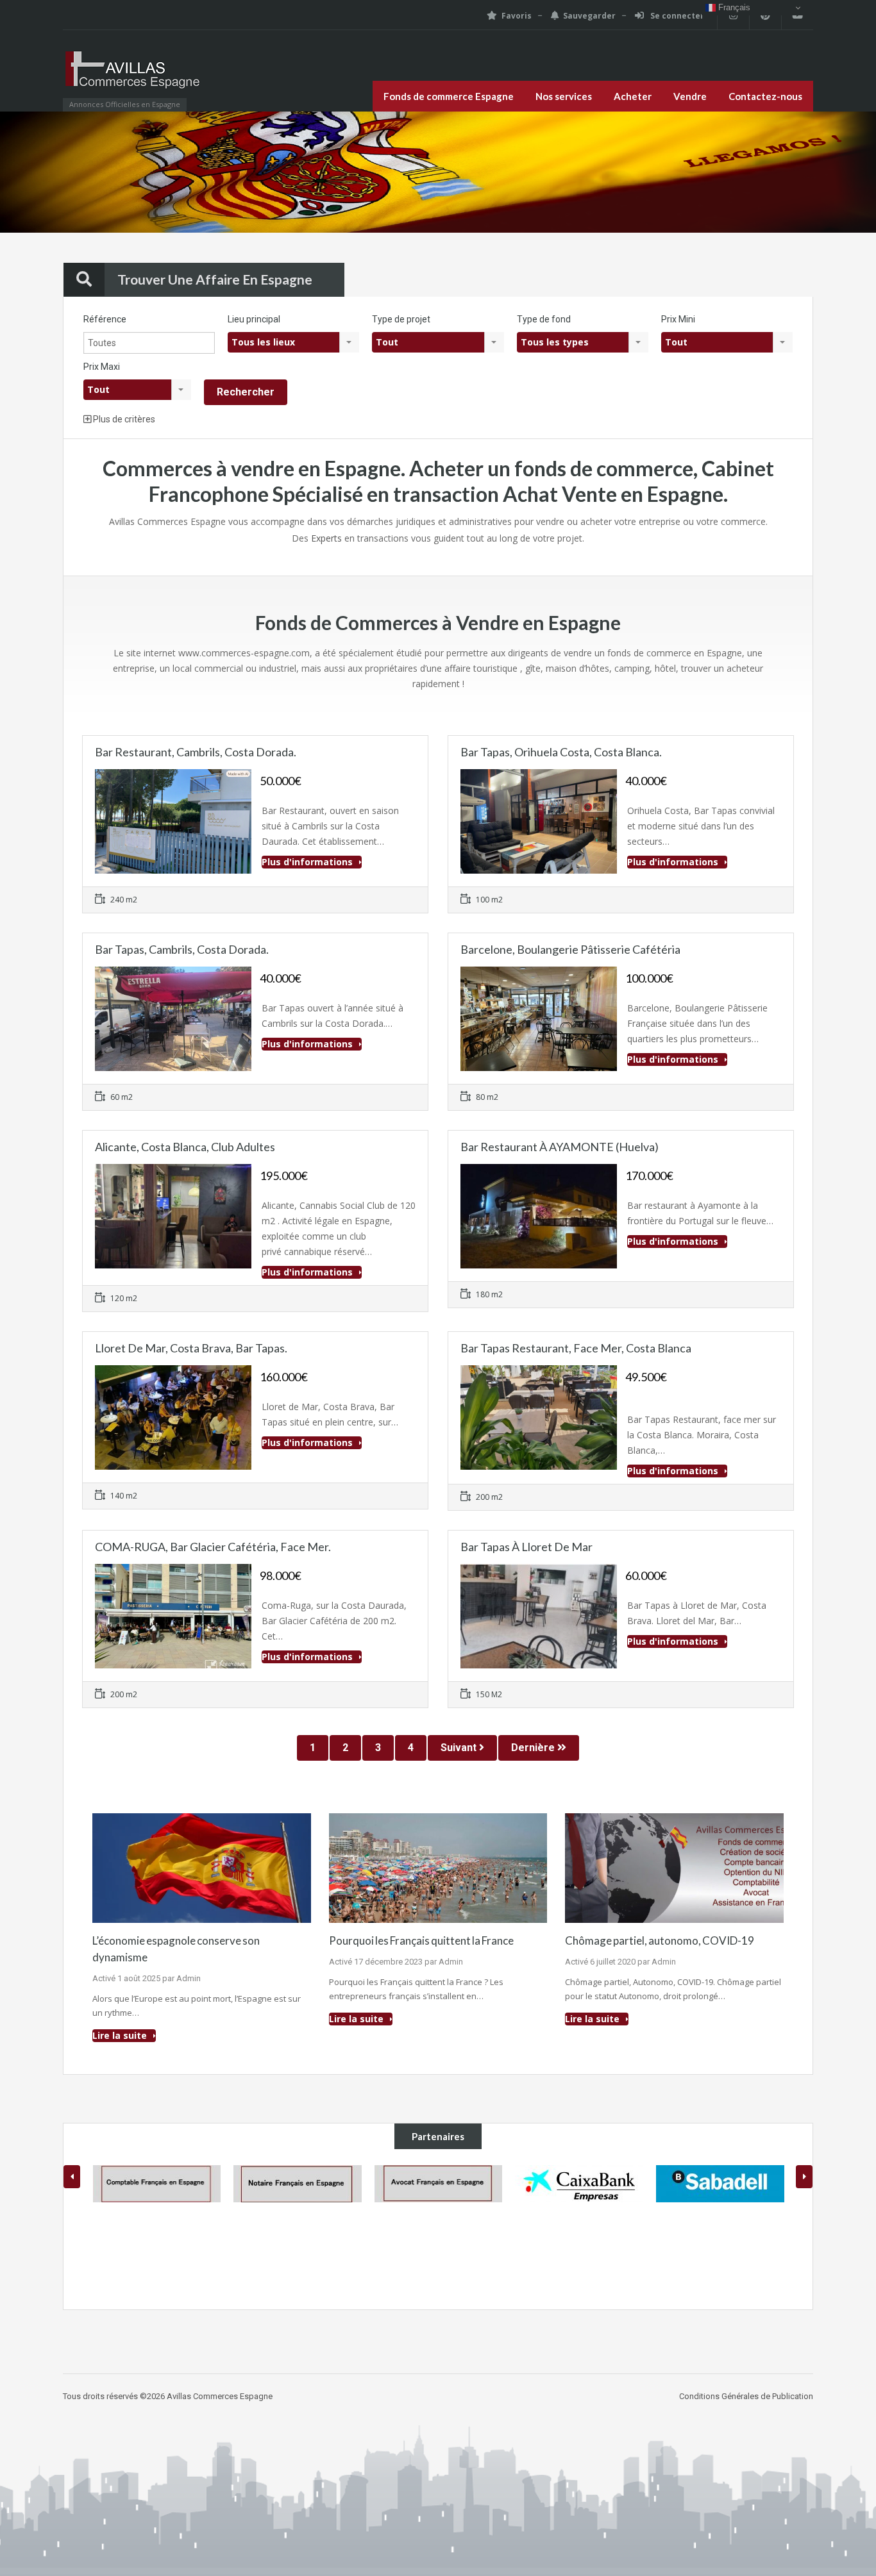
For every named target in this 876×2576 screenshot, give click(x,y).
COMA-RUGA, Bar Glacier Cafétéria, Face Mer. (213, 1547)
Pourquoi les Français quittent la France (421, 1940)
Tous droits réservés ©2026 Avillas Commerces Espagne (168, 2396)
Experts (326, 538)
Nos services (564, 96)
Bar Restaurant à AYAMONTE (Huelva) (560, 1147)
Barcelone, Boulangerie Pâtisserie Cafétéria (570, 949)
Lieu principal (254, 319)
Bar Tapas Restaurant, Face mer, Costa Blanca (576, 1348)
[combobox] (293, 342)
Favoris (517, 16)
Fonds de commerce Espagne (449, 96)
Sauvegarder (589, 16)
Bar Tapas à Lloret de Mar (526, 1547)
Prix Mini (678, 319)
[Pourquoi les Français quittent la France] (438, 1867)
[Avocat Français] (298, 2184)
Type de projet (401, 319)
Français (733, 7)
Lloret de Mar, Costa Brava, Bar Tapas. (191, 1348)
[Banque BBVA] (720, 2229)
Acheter (633, 96)
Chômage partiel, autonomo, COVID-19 (660, 1940)
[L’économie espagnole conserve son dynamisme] (202, 1867)
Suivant (460, 1748)
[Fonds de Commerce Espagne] (133, 77)
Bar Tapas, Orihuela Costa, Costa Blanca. (561, 752)
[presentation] (72, 2177)
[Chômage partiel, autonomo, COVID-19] (674, 1867)
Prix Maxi (102, 367)
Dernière (534, 1748)
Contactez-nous (765, 96)
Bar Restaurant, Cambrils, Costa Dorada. (196, 752)
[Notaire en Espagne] (156, 2184)
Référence (105, 319)
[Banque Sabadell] (579, 2184)
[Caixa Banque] (438, 2184)
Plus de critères (123, 419)
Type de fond (544, 319)
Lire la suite (121, 2035)
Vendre (690, 96)
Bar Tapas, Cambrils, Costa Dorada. (182, 949)
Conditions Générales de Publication (746, 2396)
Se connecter (676, 16)
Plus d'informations (308, 862)
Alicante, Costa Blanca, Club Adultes (185, 1147)
